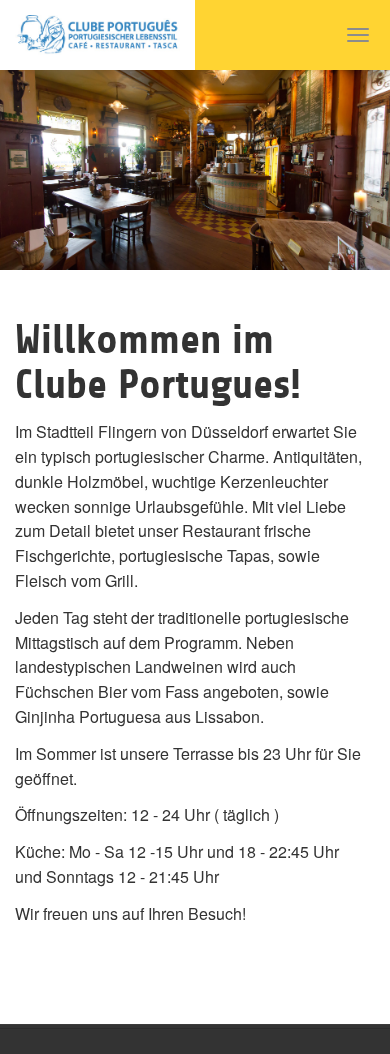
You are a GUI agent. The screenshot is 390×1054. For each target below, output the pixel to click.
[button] (29, 170)
